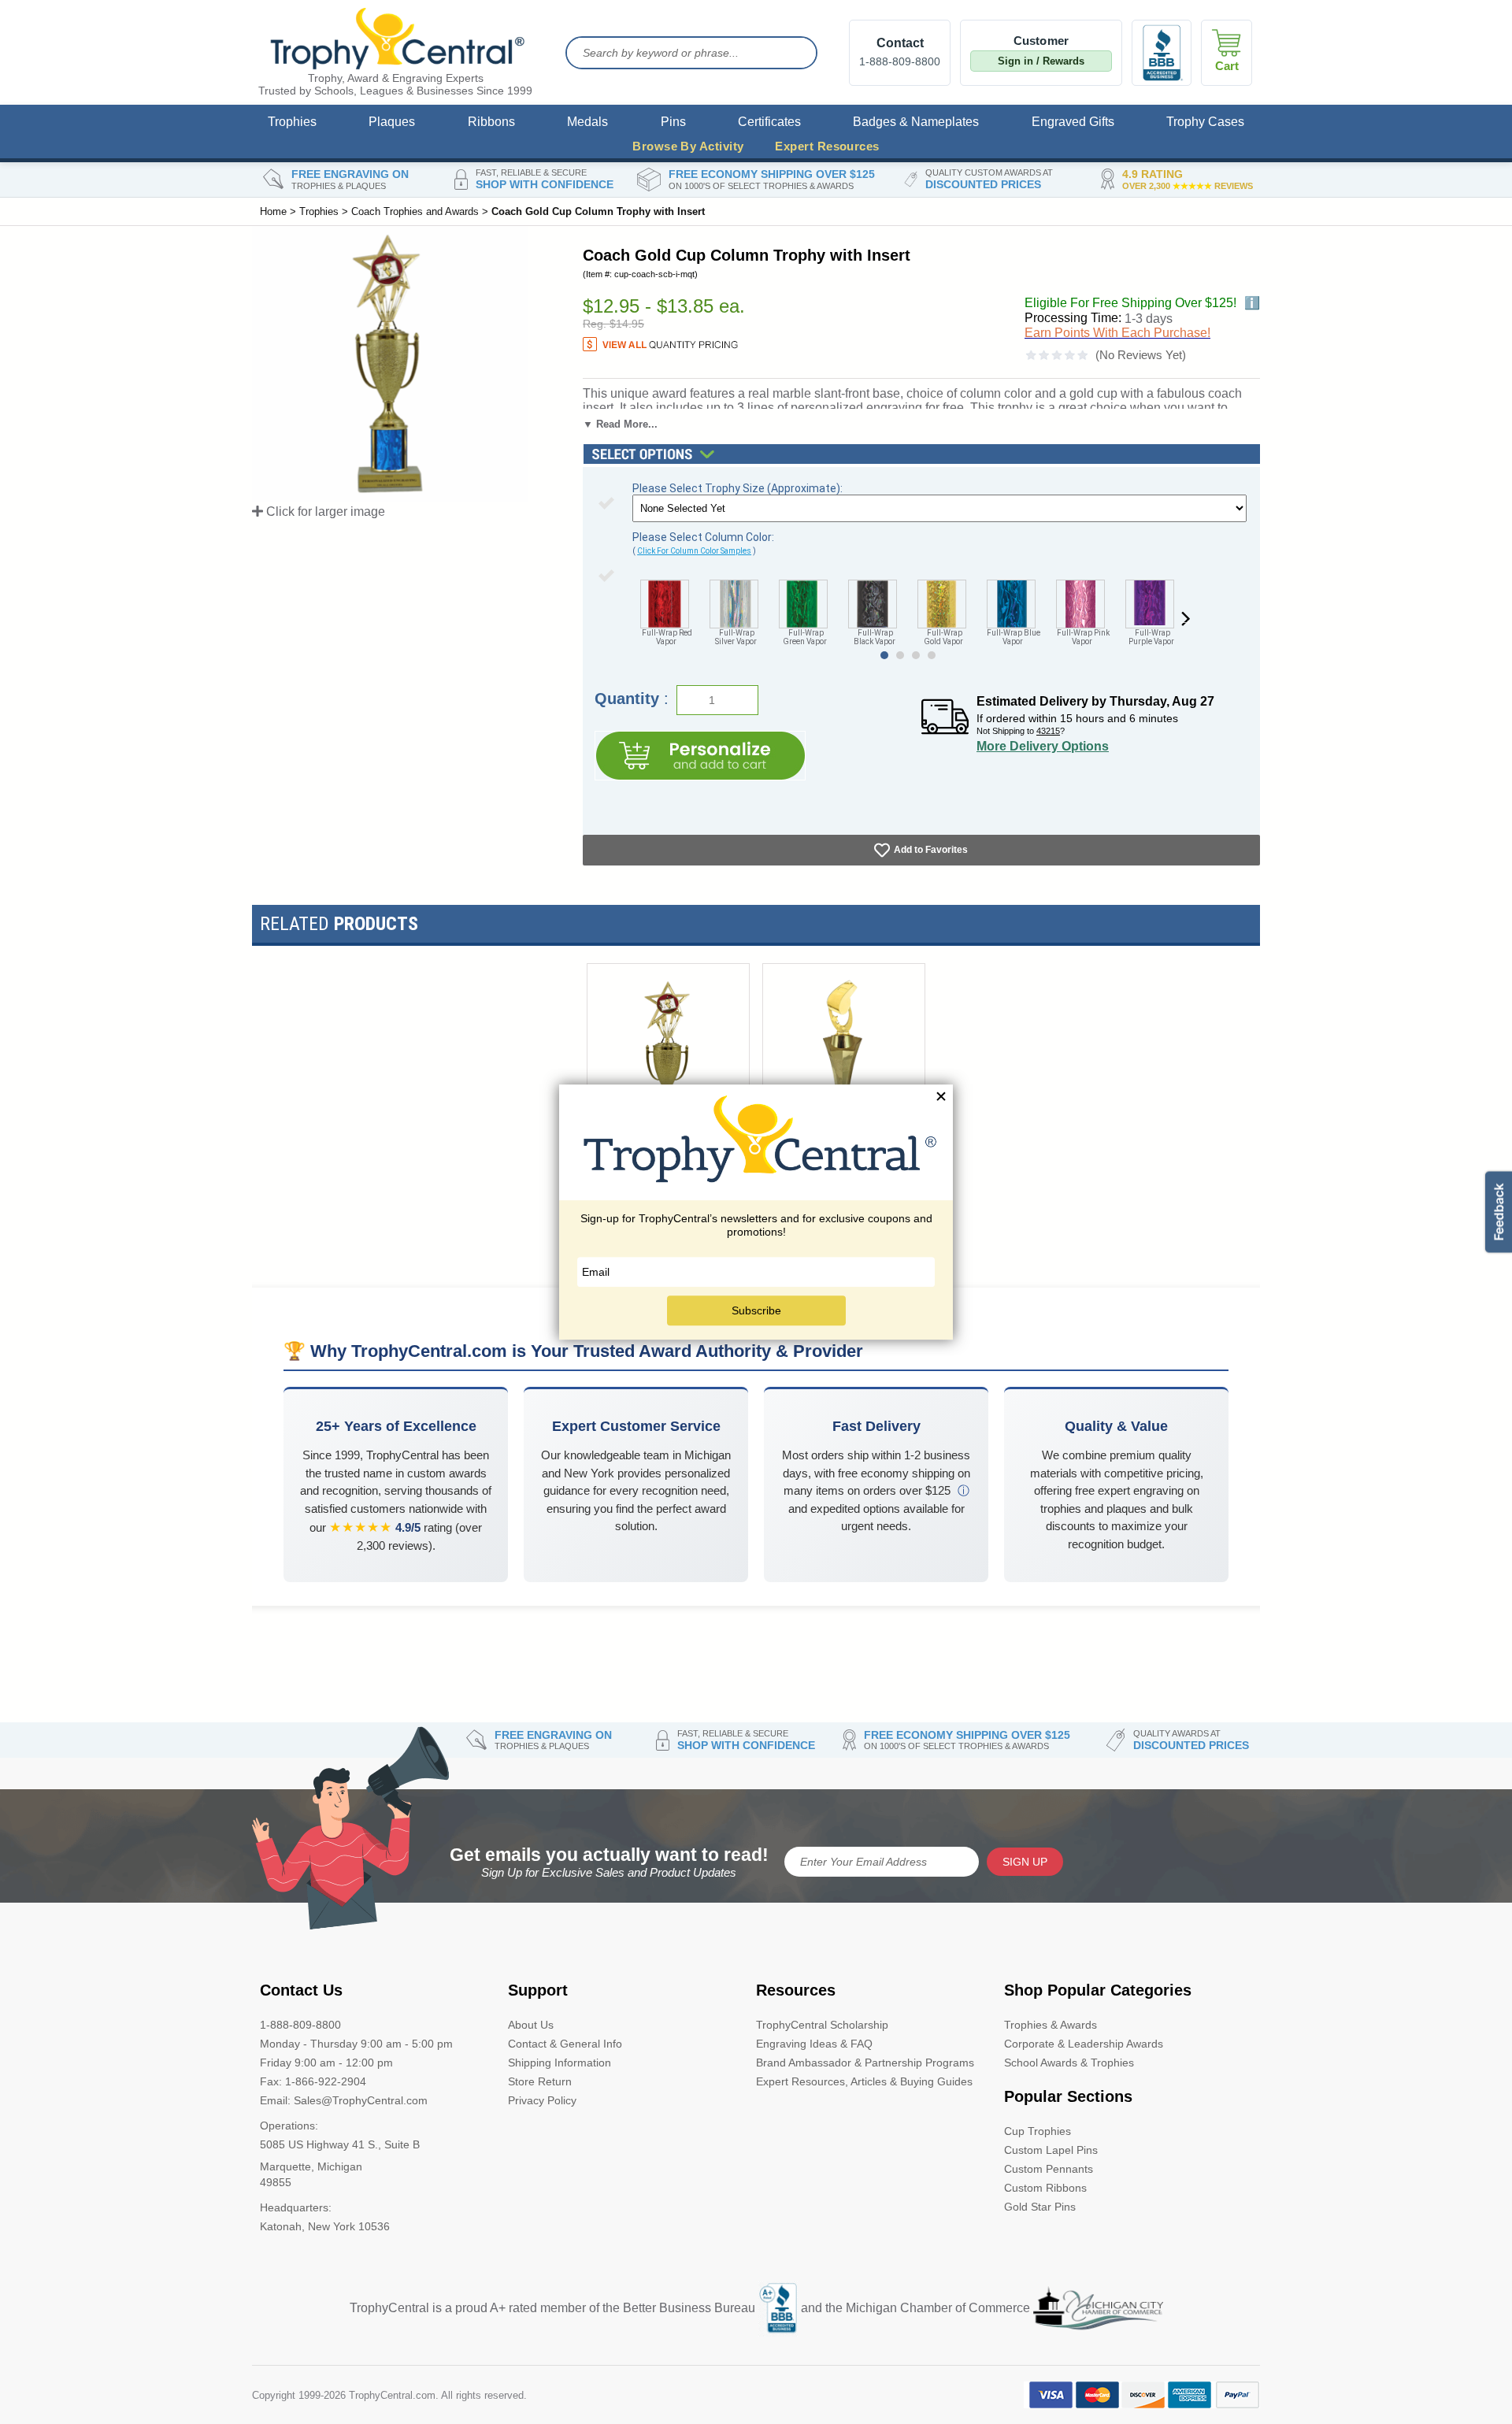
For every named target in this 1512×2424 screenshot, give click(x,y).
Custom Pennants (1049, 2169)
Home (273, 211)
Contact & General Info (565, 2044)
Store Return (540, 2081)
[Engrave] (700, 756)
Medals (587, 122)
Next (1185, 620)
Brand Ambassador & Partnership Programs (865, 2063)
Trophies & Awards (1051, 2025)
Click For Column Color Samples (694, 551)
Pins (673, 122)
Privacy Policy (542, 2100)
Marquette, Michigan (311, 2166)
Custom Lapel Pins (1051, 2150)
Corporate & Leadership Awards (1084, 2044)
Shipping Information (560, 2063)
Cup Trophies (1038, 2131)
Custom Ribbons (1045, 2188)
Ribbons (491, 122)
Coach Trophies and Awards (415, 211)
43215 (1048, 731)
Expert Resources (827, 146)
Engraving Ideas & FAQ (814, 2044)
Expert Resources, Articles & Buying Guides (864, 2081)
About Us (531, 2025)
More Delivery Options (1043, 746)
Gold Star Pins (1040, 2207)
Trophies (292, 122)
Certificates (769, 122)
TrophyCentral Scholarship (822, 2025)
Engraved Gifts (1073, 122)
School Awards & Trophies (1069, 2063)
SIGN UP (1025, 1862)
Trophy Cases (1205, 122)
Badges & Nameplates (916, 122)
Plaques (392, 122)
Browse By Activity (688, 146)
